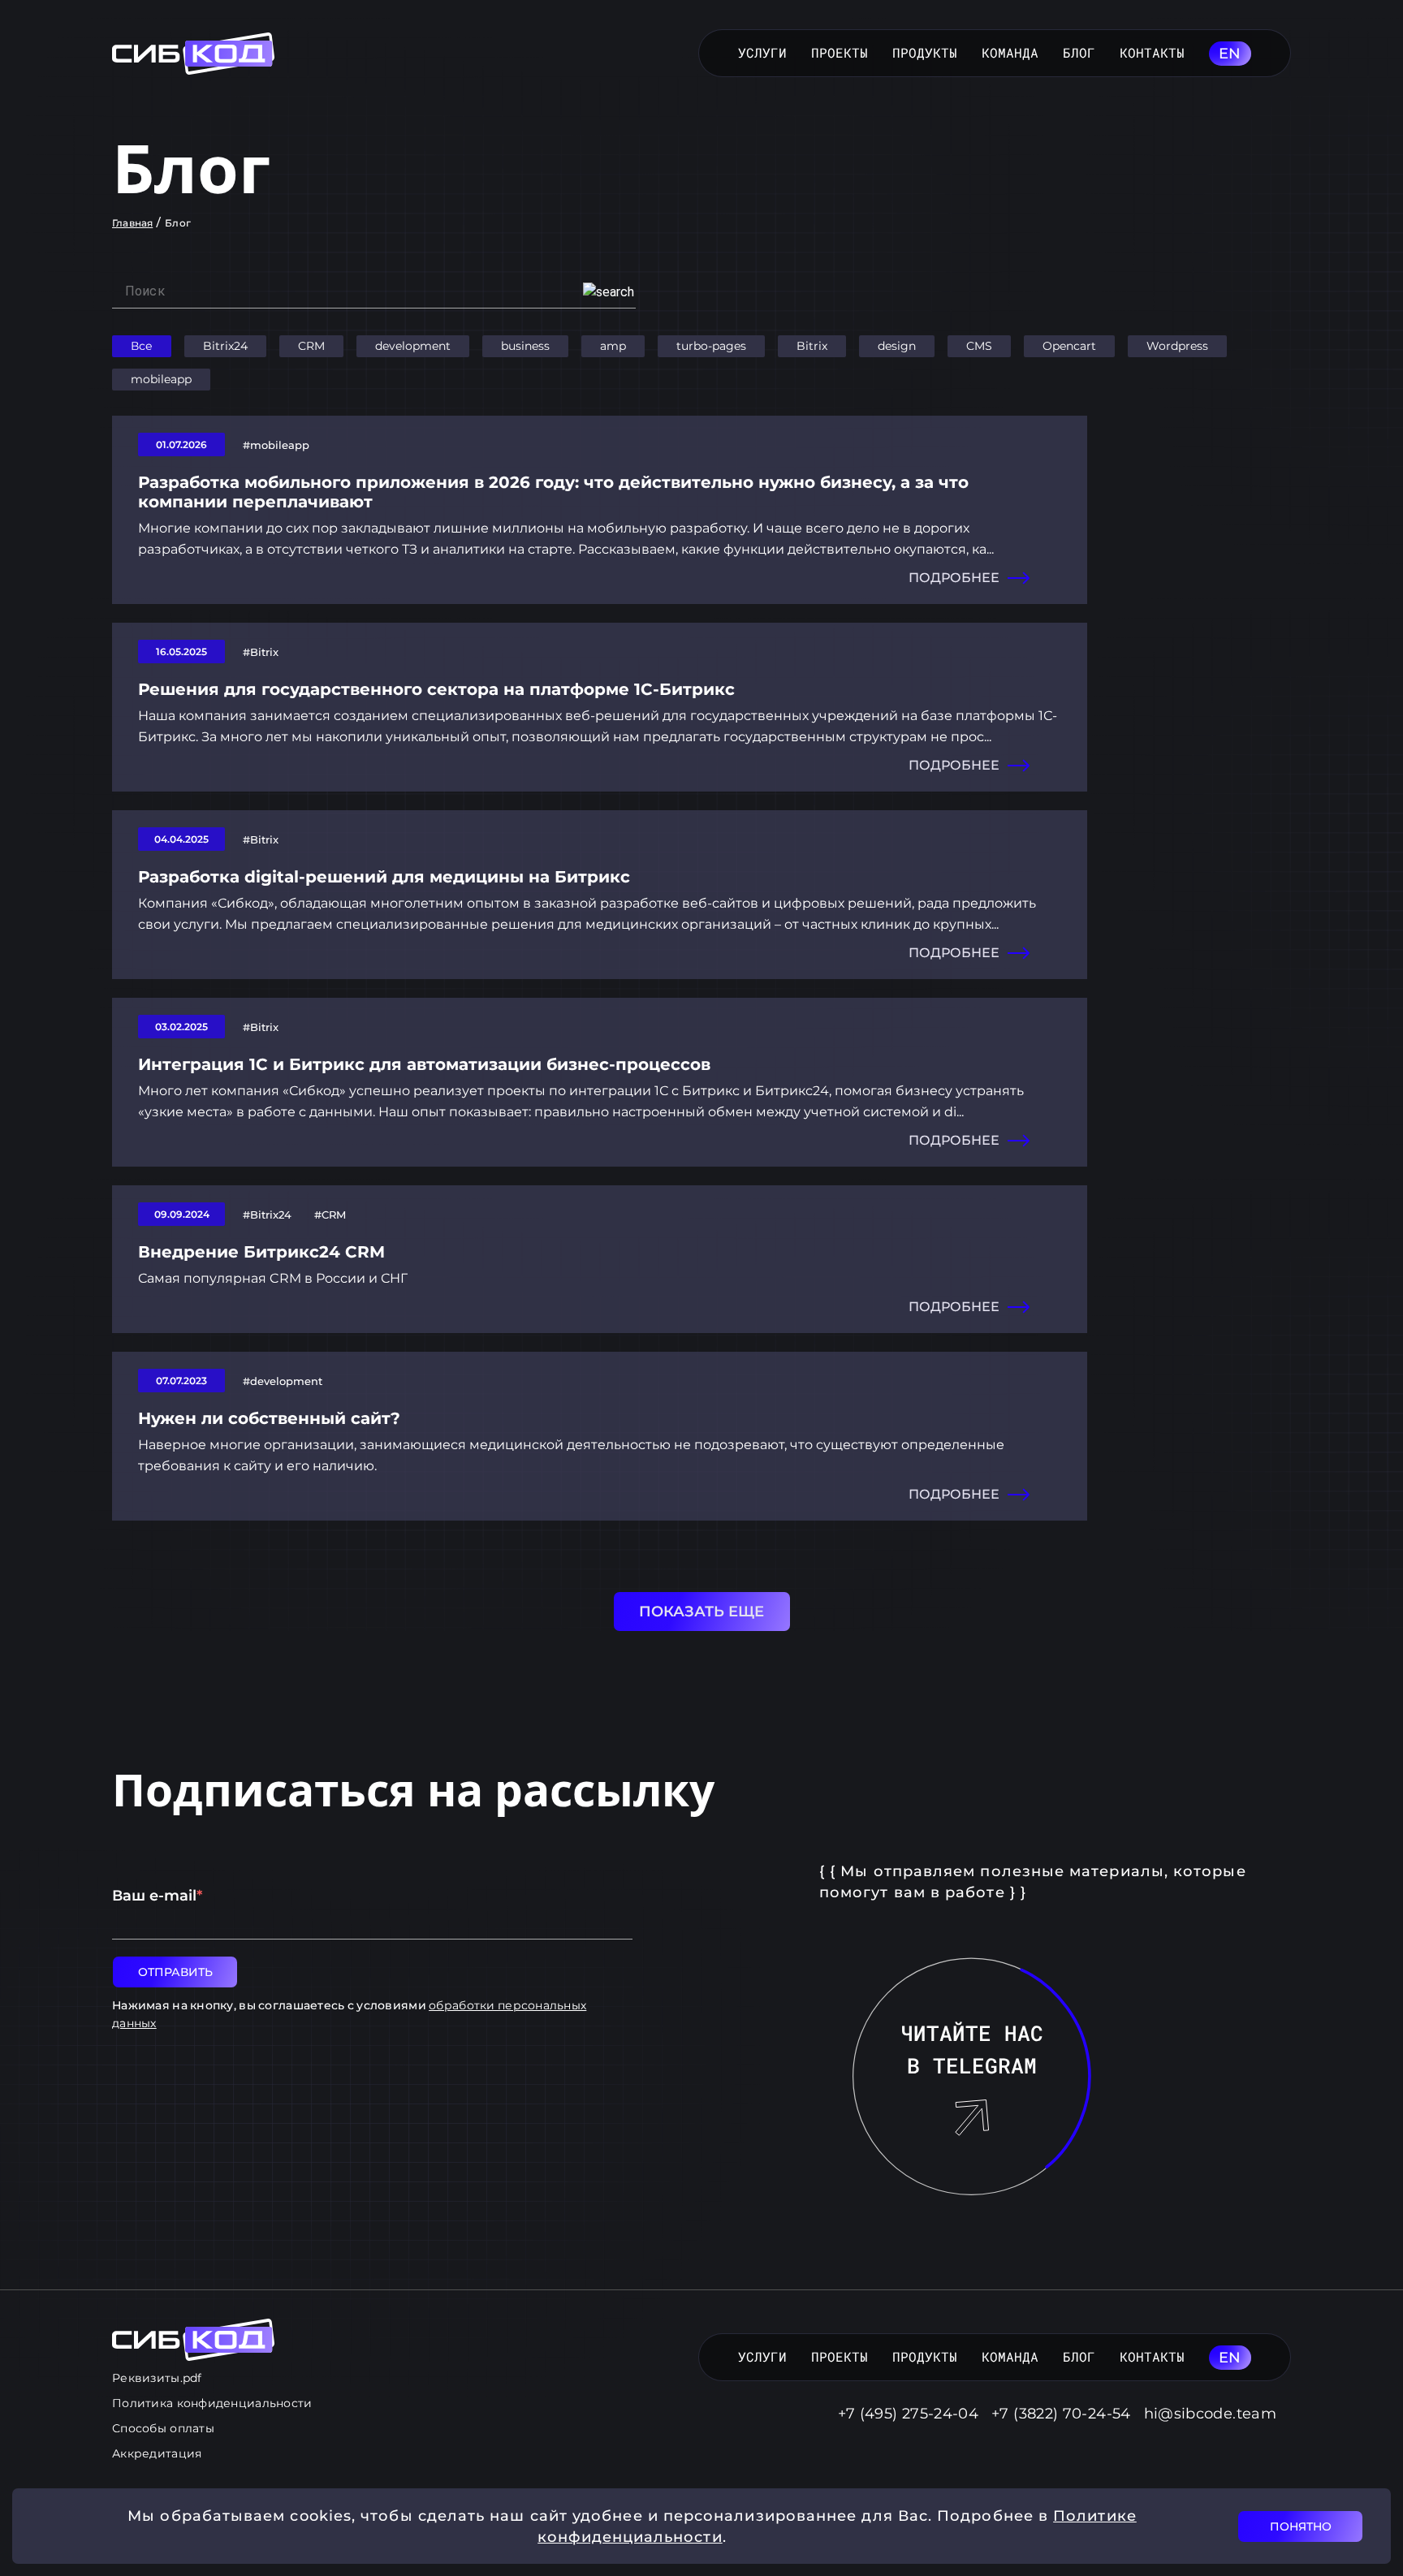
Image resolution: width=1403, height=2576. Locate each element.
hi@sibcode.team (1210, 2414)
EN (1230, 54)
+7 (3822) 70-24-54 (1061, 2414)
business (525, 346)
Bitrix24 (225, 346)
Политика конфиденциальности (212, 2403)
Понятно (1301, 2526)
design (897, 346)
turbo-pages (711, 346)
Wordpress (1177, 346)
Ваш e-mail (157, 1896)
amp (613, 346)
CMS (979, 346)
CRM (311, 346)
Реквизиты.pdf (157, 2378)
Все (142, 346)
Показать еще (701, 1612)
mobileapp (161, 379)
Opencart (1069, 346)
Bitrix (812, 346)
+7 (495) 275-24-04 (908, 2414)
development (413, 346)
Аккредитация (157, 2453)
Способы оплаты (163, 2428)
